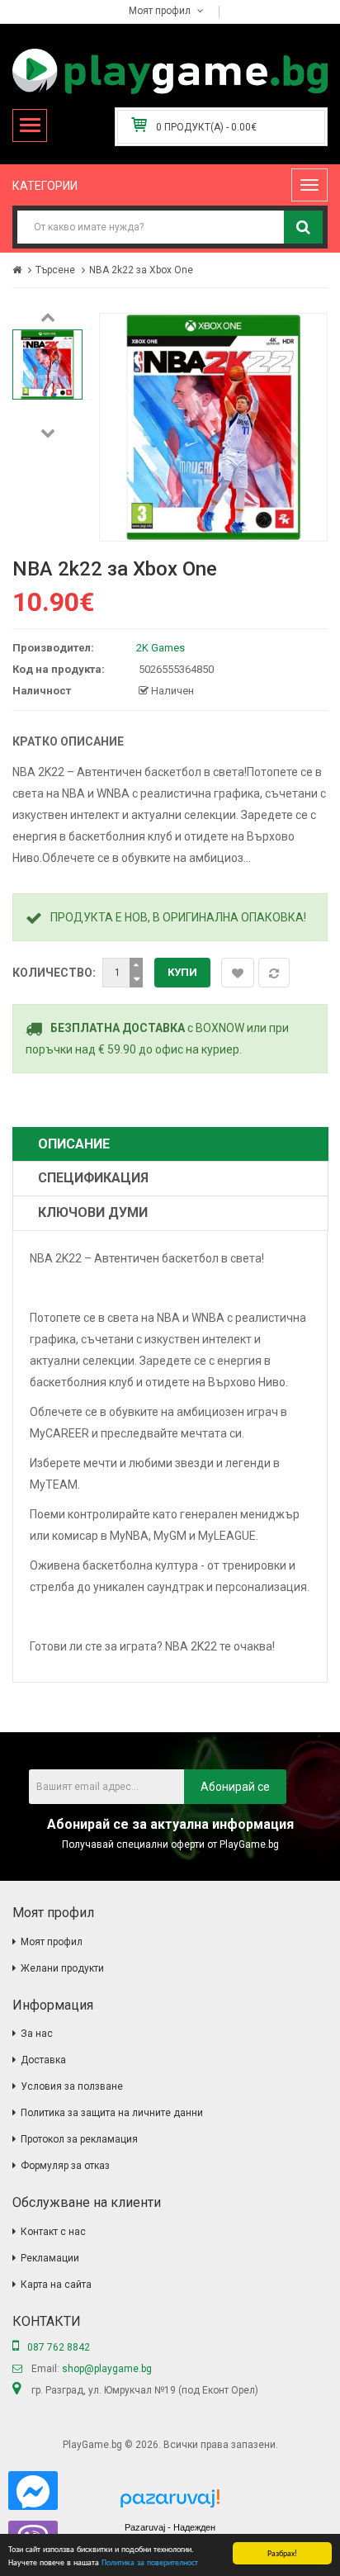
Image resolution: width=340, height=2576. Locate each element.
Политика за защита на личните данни (112, 2113)
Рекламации (50, 2258)
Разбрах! (282, 2552)
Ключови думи (93, 1212)
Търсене (55, 270)
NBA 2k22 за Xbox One (141, 270)
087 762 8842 (59, 2347)
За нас (37, 2034)
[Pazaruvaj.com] (170, 2503)
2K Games (161, 648)
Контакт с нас (53, 2232)
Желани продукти (62, 1968)
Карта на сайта (56, 2285)
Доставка (43, 2060)
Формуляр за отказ (65, 2166)
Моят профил (52, 1942)
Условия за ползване (72, 2086)
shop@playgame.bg (107, 2369)
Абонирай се (235, 1787)
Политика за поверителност (150, 2562)
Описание (74, 1144)
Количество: (54, 973)
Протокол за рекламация (79, 2139)
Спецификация (93, 1178)
